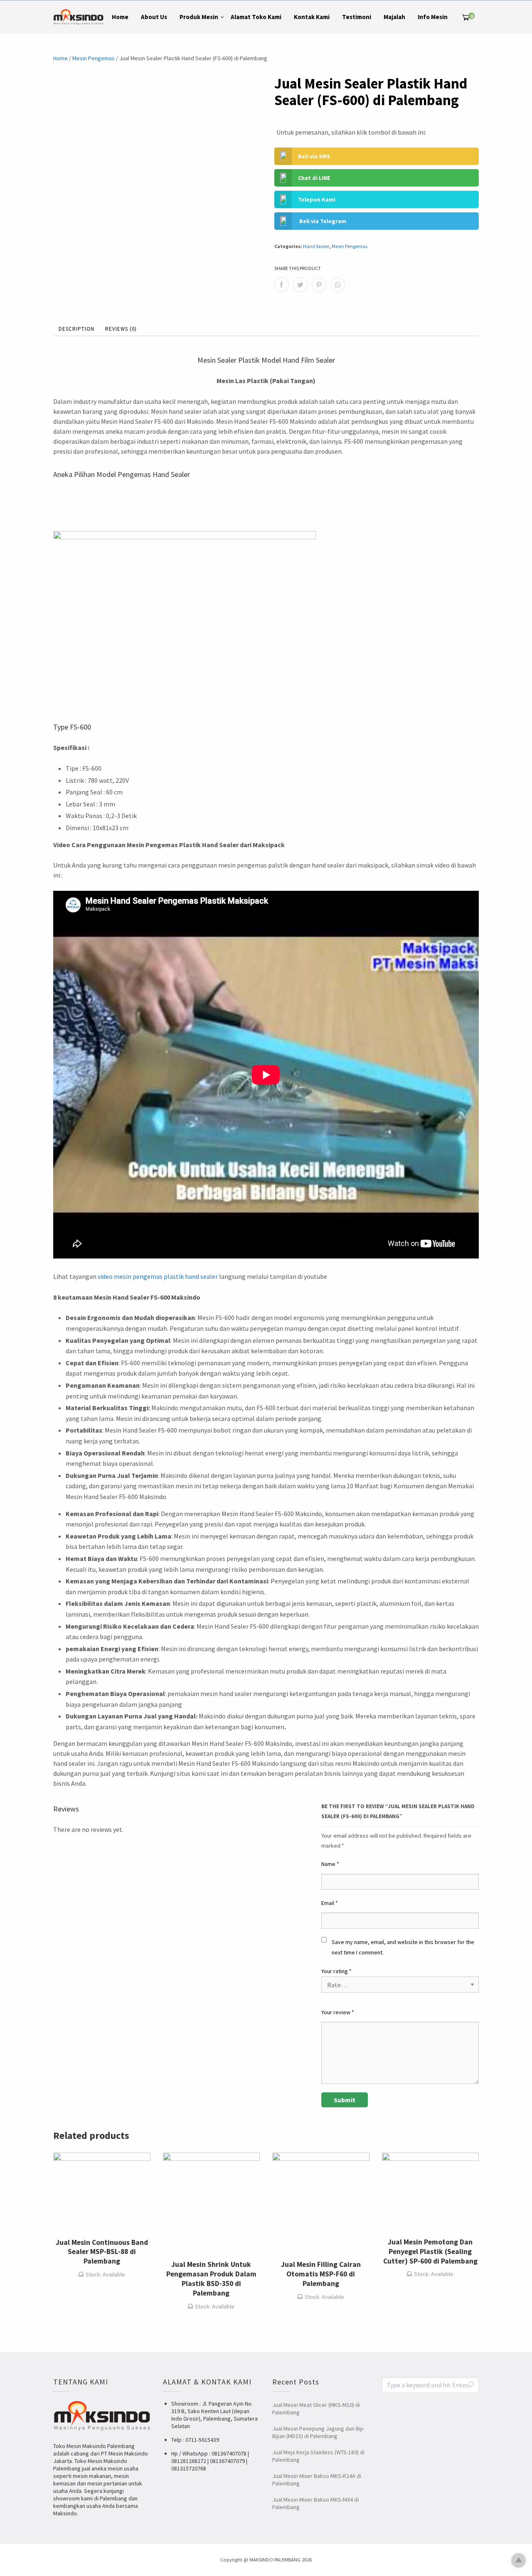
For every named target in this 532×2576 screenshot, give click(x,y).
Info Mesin (433, 17)
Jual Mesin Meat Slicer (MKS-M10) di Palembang (316, 2409)
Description (76, 329)
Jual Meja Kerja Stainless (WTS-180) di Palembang (318, 2456)
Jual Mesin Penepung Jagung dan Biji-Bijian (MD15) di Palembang (318, 2432)
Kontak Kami (312, 17)
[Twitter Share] (300, 285)
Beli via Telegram (323, 221)
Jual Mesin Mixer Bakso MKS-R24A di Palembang (317, 2480)
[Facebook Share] (282, 285)
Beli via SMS (314, 156)
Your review (338, 2012)
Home (120, 17)
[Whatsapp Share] (338, 285)
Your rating (336, 1971)
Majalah (394, 17)
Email (330, 1903)
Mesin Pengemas (94, 58)
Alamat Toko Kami (256, 17)
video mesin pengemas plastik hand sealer (158, 1276)
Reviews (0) (121, 329)
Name (330, 1864)
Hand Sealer (316, 246)
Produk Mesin (199, 17)
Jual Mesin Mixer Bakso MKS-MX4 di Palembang (315, 2503)
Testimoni (357, 17)
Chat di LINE (314, 178)
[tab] (76, 329)
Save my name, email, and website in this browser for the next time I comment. (403, 1947)
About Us (154, 17)
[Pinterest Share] (319, 285)
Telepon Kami (317, 199)
